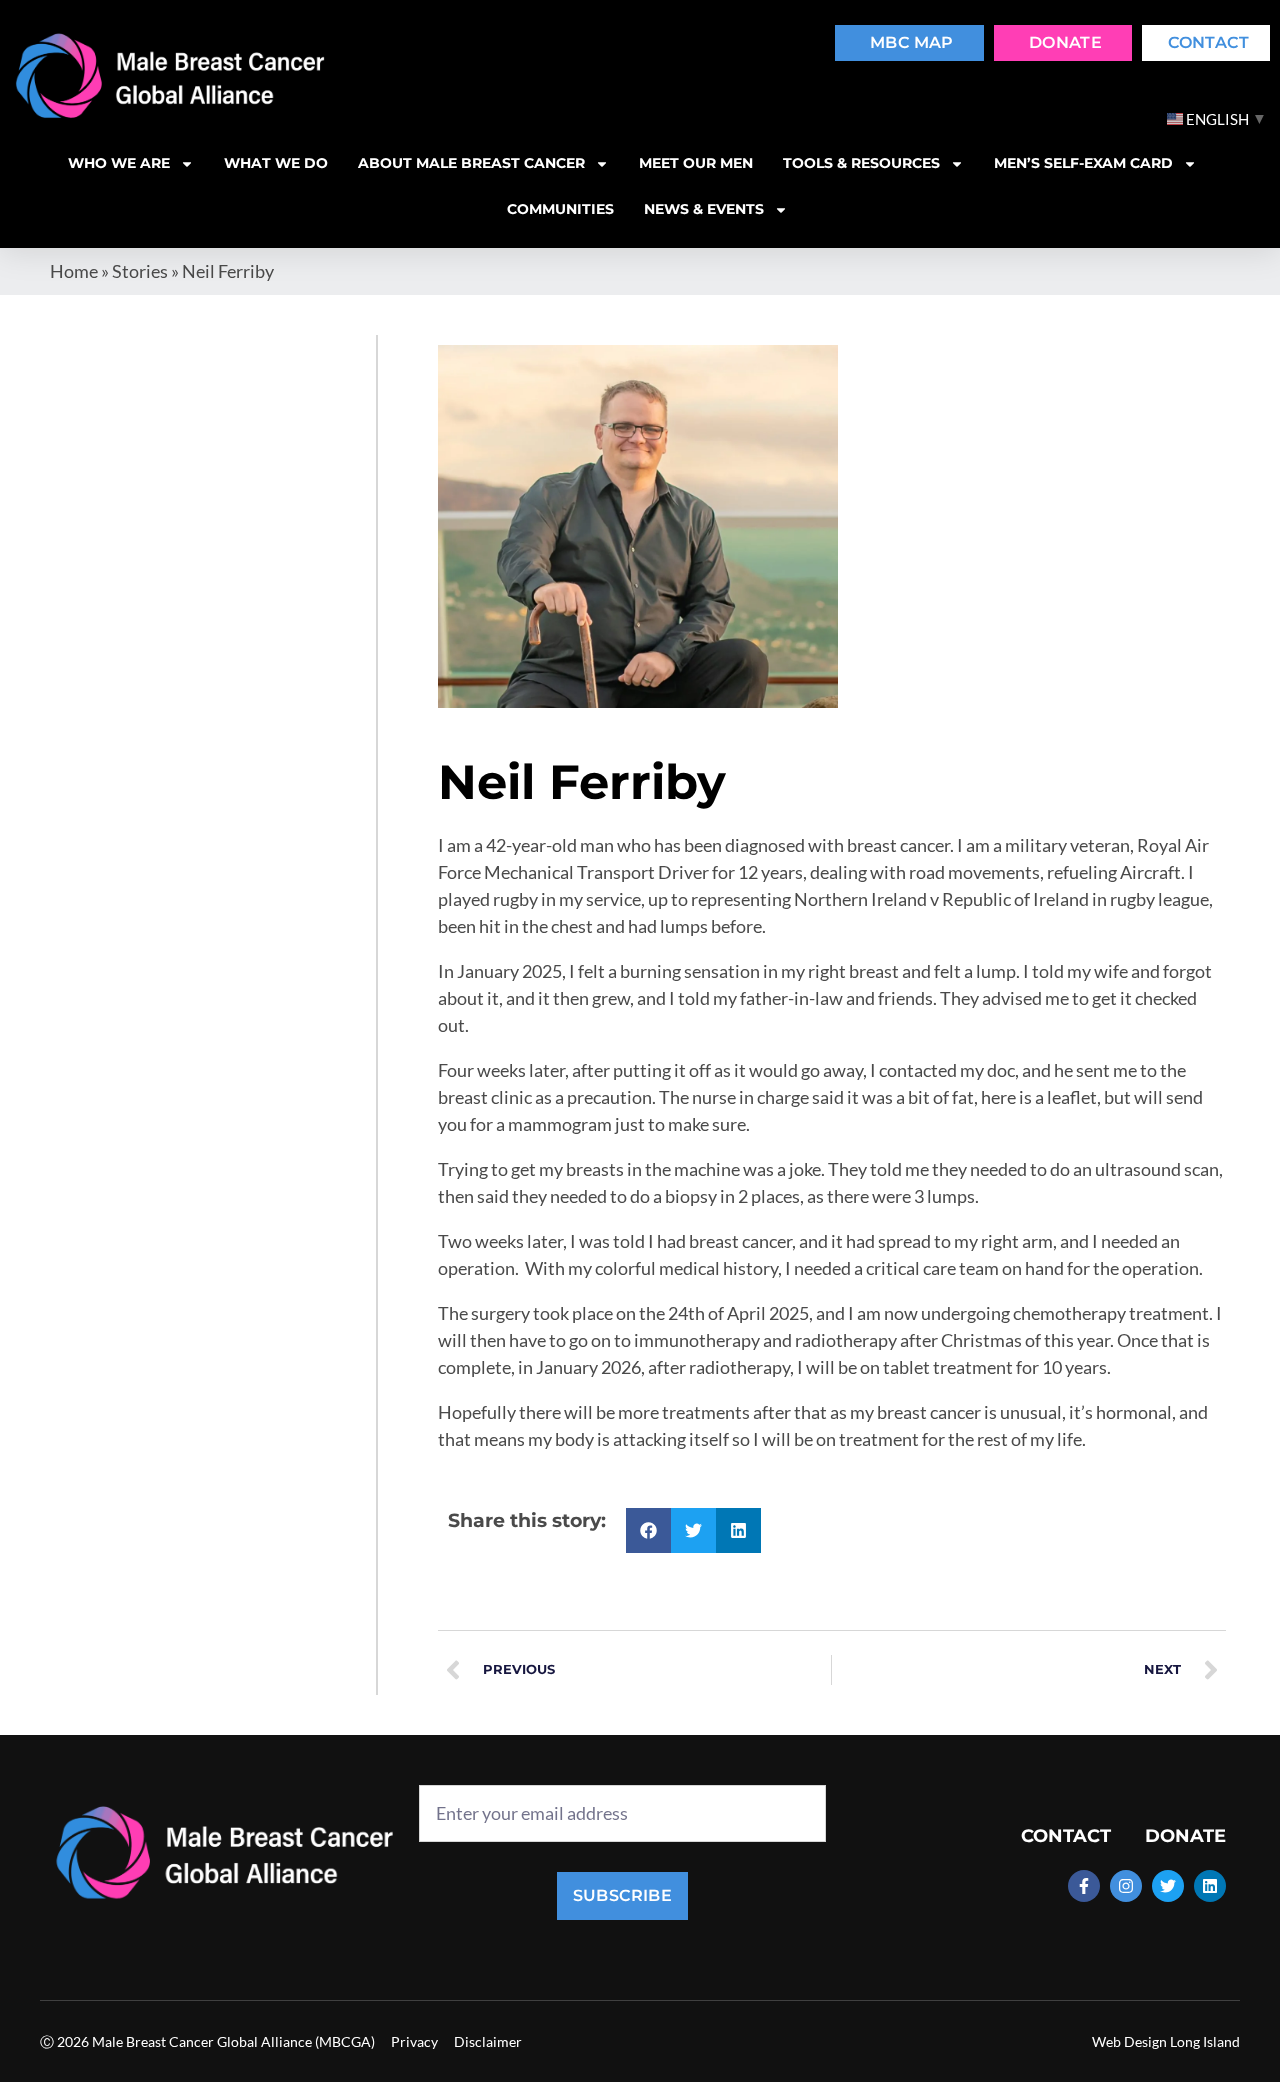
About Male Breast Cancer (471, 163)
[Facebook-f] (1084, 1886)
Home (74, 271)
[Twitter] (1168, 1886)
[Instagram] (1126, 1886)
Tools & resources (861, 163)
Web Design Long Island (1166, 2041)
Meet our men (696, 163)
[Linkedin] (1210, 1886)
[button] (648, 1530)
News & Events (704, 209)
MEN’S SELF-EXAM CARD (1083, 163)
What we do (276, 163)
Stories (140, 271)
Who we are (119, 163)
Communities (560, 209)
